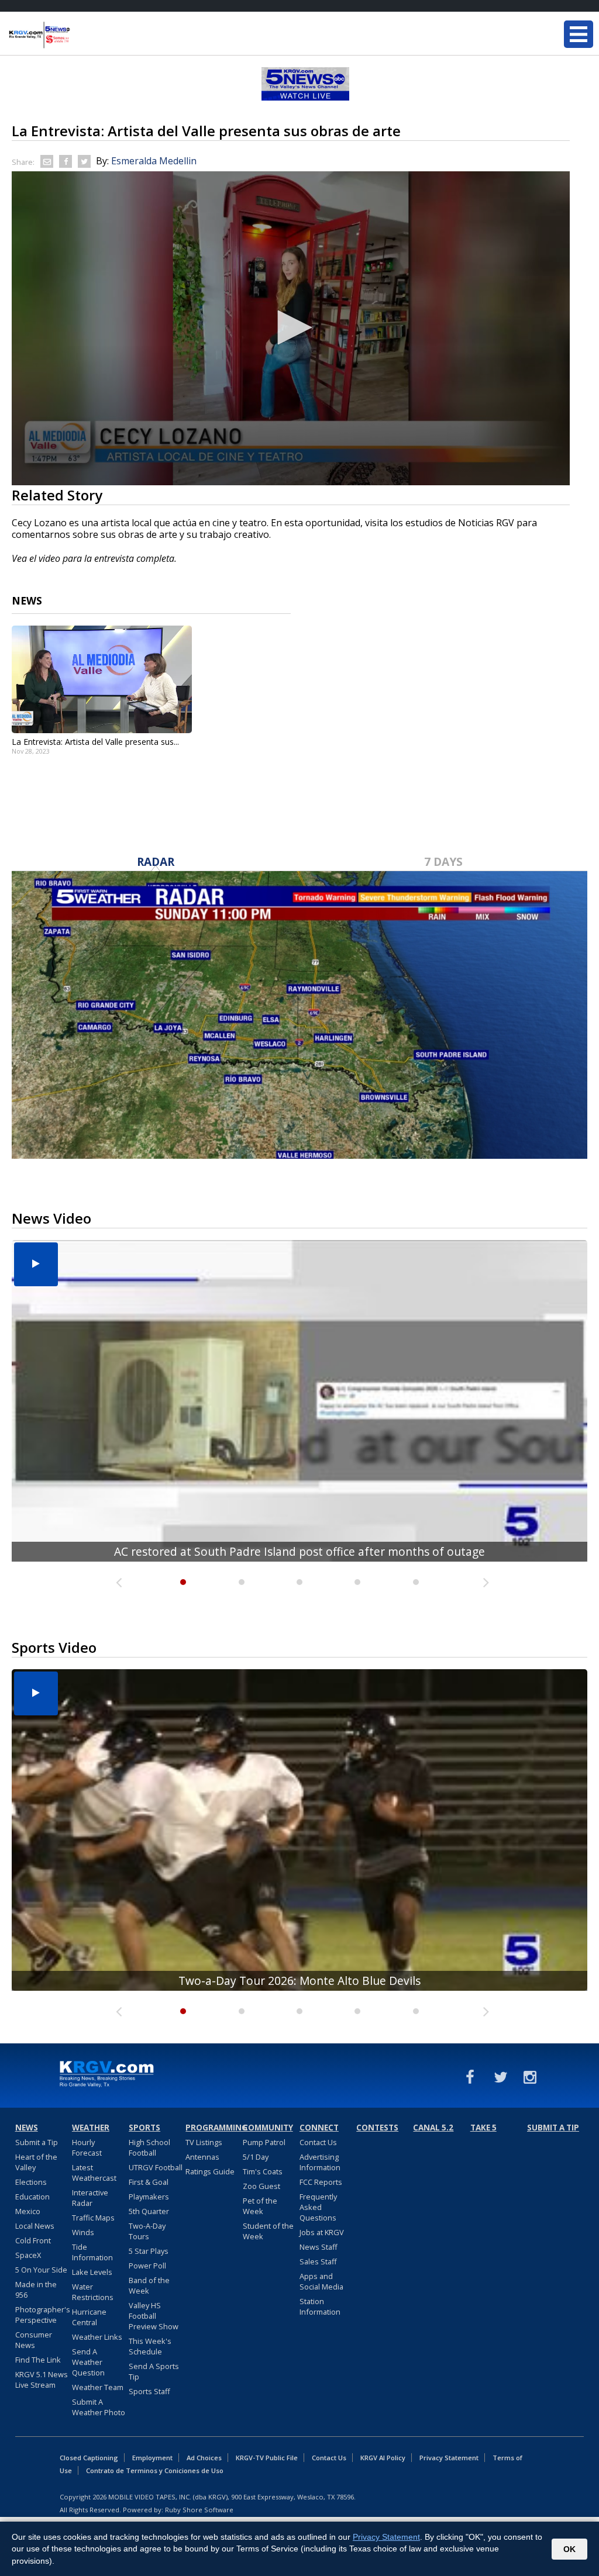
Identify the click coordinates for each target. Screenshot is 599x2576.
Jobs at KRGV (322, 2232)
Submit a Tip (37, 2142)
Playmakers (149, 2197)
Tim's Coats (263, 2171)
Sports (144, 2128)
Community (268, 2128)
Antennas (202, 2157)
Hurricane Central (89, 2317)
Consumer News (34, 2340)
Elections (31, 2182)
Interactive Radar (90, 2198)
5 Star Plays (149, 2251)
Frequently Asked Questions (318, 2207)
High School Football (149, 2147)
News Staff (319, 2247)
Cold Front (33, 2240)
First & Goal (149, 2182)
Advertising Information (320, 2162)
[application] (291, 328)
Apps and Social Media (321, 2281)
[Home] (79, 35)
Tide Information (92, 2252)
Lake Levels (92, 2272)
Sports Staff (149, 2391)
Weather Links (97, 2337)
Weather (91, 2128)
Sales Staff (318, 2261)
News (27, 2128)
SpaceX (28, 2255)
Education (32, 2197)
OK (569, 2549)
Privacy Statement (449, 2458)
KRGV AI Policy (383, 2458)
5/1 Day (256, 2157)
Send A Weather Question (88, 2362)
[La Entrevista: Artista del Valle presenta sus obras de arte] (102, 679)
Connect (319, 2128)
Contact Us (318, 2142)
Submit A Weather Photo (99, 2407)
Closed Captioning (89, 2458)
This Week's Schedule (150, 2346)
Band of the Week (149, 2285)
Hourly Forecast (87, 2147)
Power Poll (147, 2266)
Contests (377, 2128)
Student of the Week (268, 2231)
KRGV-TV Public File (267, 2458)
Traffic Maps (93, 2218)
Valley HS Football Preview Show (154, 2316)
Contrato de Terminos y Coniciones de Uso (155, 2470)
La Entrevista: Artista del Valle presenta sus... (95, 742)
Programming (212, 2128)
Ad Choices (204, 2458)
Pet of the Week (260, 2206)
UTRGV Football (156, 2167)
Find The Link (38, 2360)
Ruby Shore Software (199, 2510)
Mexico (28, 2211)
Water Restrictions (93, 2292)
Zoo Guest (261, 2186)
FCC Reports (321, 2182)
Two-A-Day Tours (147, 2231)
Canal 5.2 (433, 2128)
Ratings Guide (210, 2171)
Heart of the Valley (36, 2162)
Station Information (320, 2306)
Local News (35, 2226)
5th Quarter (149, 2211)
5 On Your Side (41, 2270)
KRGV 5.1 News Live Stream (42, 2380)
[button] (291, 327)
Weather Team (98, 2387)
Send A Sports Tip (154, 2371)
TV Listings (204, 2142)
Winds (83, 2232)
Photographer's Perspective (43, 2315)
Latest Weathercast (94, 2173)
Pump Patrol (264, 2142)
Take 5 (483, 2128)
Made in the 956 (36, 2290)
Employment (152, 2458)
